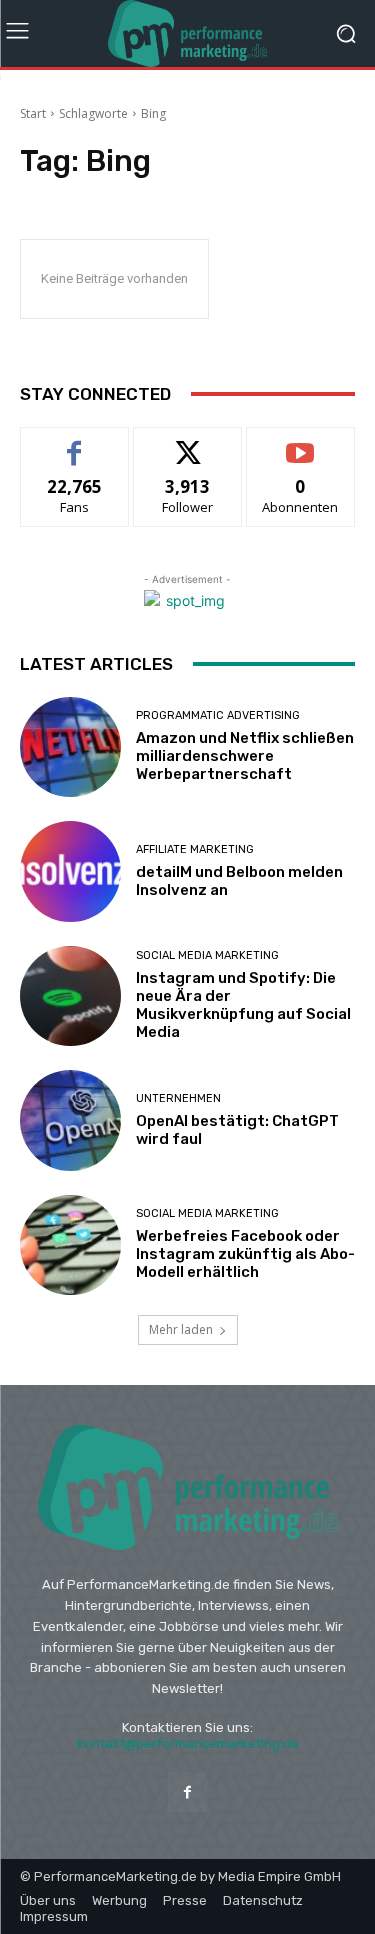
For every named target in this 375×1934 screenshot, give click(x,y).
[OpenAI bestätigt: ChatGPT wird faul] (70, 1120)
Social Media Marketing (207, 955)
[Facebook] (187, 1792)
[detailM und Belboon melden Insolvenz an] (70, 871)
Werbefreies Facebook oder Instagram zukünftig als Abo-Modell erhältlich (245, 1254)
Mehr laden (181, 1329)
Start (33, 113)
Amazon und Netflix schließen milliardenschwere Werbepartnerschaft (245, 756)
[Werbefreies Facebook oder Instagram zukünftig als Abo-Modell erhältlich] (70, 1245)
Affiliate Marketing (195, 849)
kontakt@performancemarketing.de (188, 1743)
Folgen (187, 442)
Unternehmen (178, 1098)
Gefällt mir (74, 442)
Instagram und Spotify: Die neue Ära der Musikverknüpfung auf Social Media (243, 1005)
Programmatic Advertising (218, 715)
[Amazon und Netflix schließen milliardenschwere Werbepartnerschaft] (70, 747)
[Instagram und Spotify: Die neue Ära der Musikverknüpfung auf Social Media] (70, 996)
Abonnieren (300, 442)
